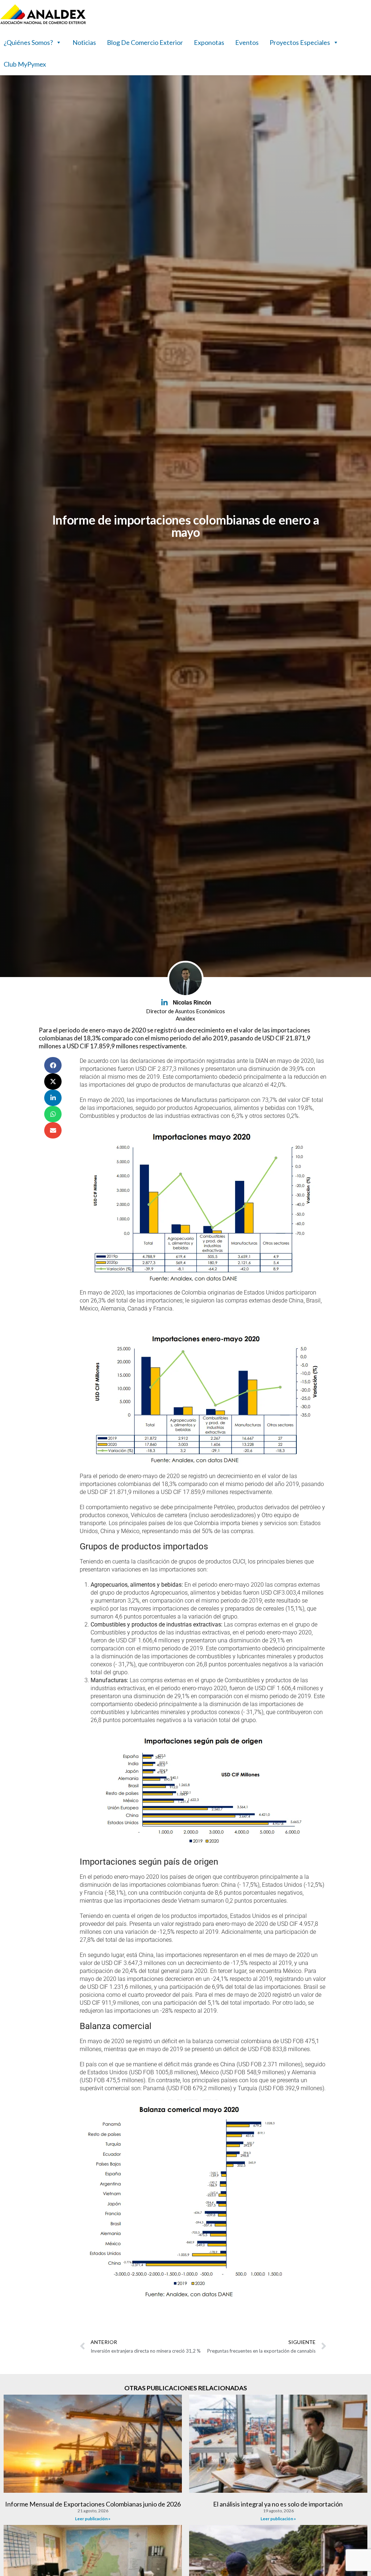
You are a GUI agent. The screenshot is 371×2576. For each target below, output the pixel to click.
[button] (53, 1065)
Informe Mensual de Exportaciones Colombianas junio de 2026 (93, 2504)
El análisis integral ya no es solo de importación (278, 2504)
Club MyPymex (25, 64)
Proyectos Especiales (300, 42)
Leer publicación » (93, 2519)
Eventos (247, 42)
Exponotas (209, 42)
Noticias (84, 42)
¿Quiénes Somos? (28, 42)
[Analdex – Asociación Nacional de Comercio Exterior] (43, 23)
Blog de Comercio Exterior (145, 42)
